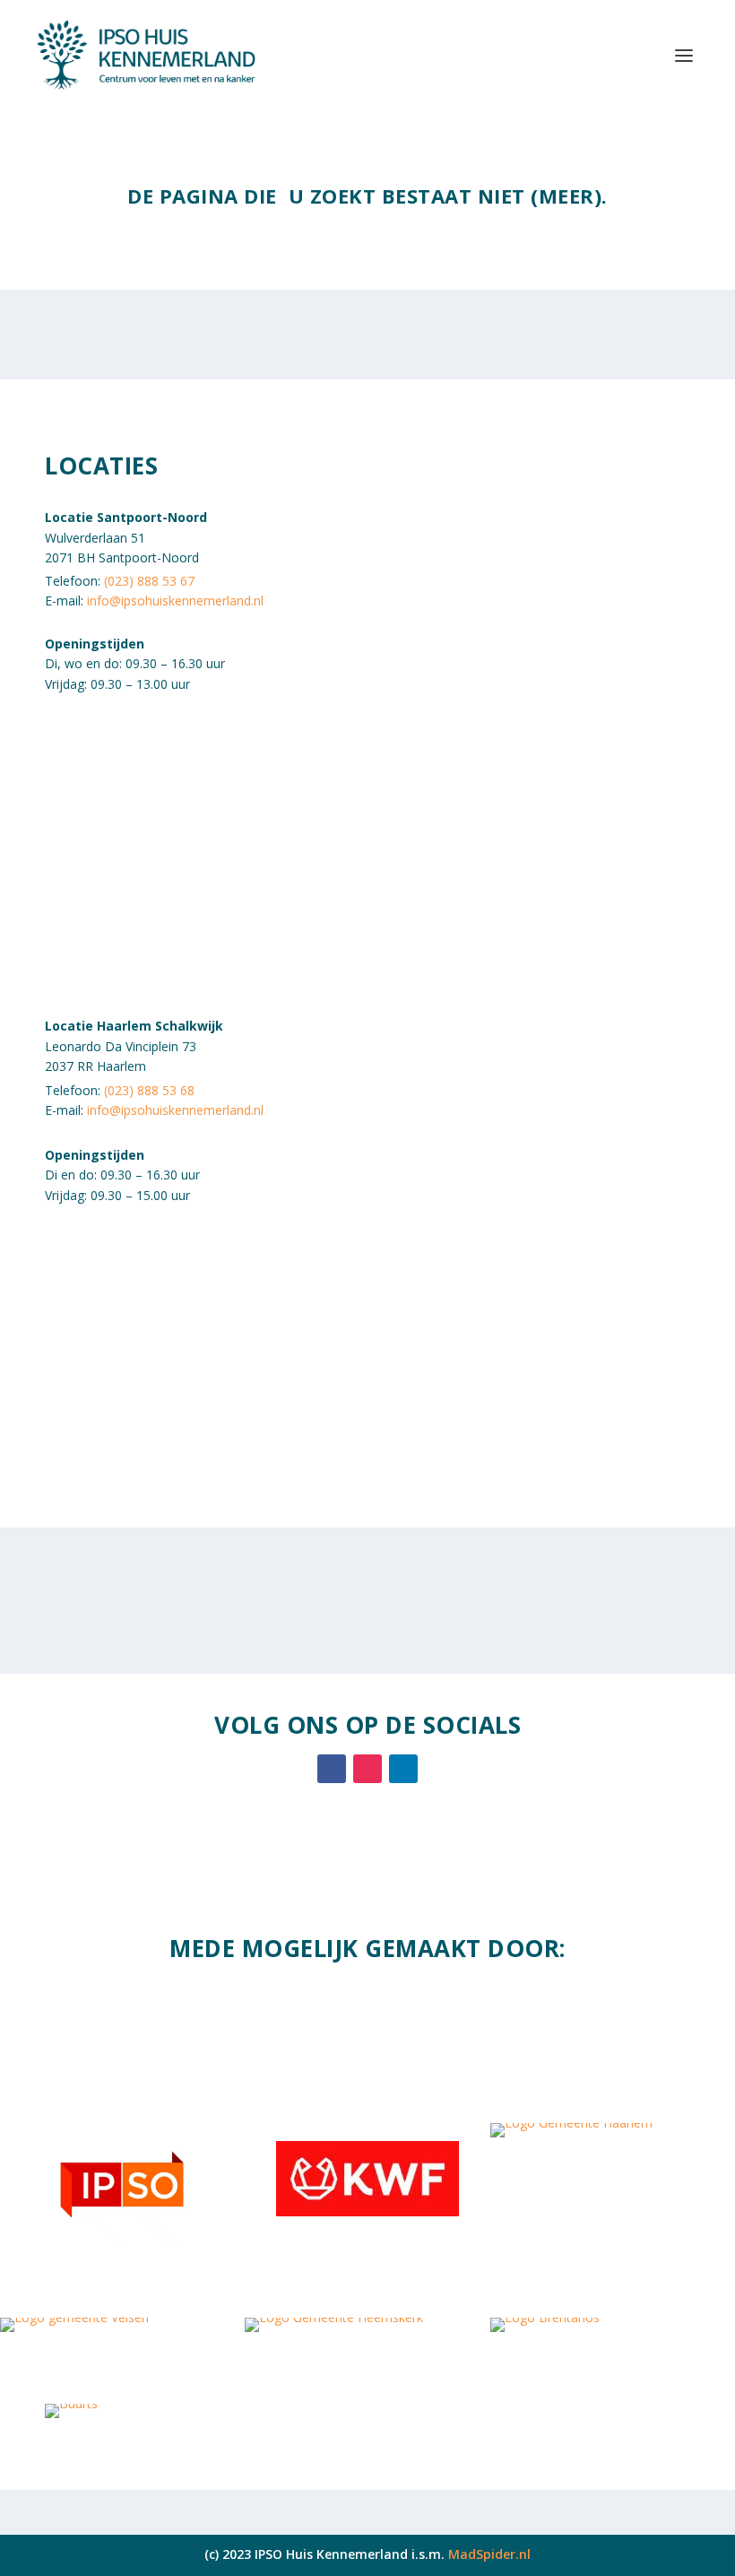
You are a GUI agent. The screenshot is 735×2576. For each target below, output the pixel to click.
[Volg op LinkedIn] (403, 1769)
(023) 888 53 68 (149, 1090)
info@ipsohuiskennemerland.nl (175, 600)
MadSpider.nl (489, 2554)
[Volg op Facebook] (332, 1769)
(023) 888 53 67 (149, 581)
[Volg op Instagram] (367, 1769)
